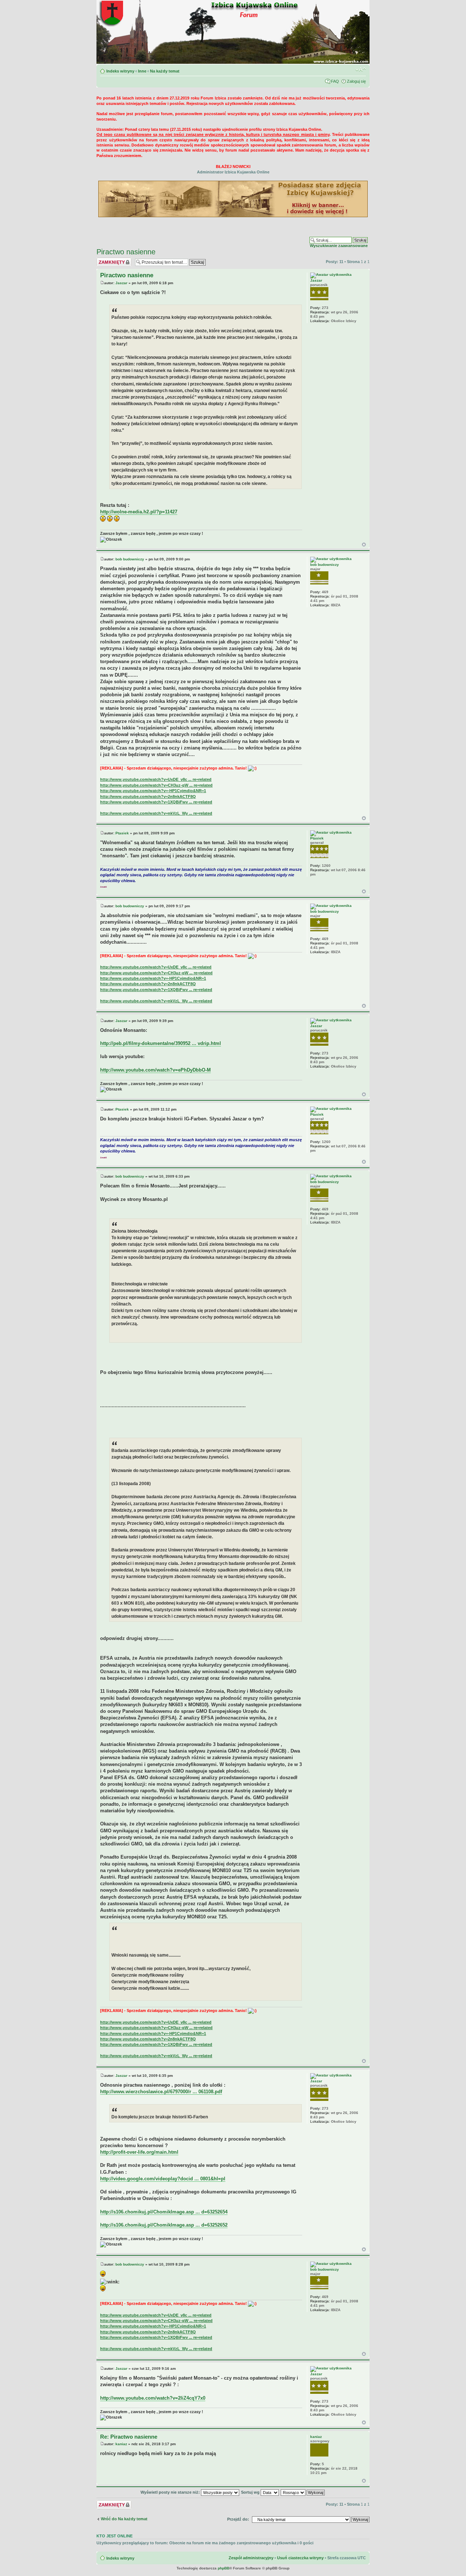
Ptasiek (122, 833)
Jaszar (121, 283)
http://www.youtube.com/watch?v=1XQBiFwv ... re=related (156, 802)
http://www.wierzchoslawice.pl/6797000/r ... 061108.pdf (161, 2092)
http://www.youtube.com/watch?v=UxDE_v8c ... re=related (156, 779)
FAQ (335, 81)
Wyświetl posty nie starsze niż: (171, 2492)
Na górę (364, 545)
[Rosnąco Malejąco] (303, 2492)
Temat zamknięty (113, 260)
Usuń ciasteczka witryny (300, 2558)
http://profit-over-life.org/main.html (139, 2152)
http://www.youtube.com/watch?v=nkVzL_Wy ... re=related (156, 813)
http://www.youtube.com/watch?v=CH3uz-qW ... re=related (156, 785)
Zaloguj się (356, 81)
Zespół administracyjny (251, 2558)
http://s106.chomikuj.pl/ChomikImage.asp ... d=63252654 (164, 2212)
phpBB (224, 2568)
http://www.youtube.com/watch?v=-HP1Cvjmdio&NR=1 (153, 791)
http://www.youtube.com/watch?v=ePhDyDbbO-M (155, 1070)
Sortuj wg (251, 2492)
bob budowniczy (130, 559)
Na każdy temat (165, 71)
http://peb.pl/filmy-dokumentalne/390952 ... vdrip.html (161, 1043)
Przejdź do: (238, 2519)
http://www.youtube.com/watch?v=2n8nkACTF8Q (148, 796)
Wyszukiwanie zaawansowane (339, 246)
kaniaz (121, 2444)
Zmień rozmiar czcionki (361, 70)
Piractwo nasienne (126, 252)
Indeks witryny (120, 71)
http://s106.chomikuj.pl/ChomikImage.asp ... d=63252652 (164, 2225)
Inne (142, 71)
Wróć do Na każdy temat (124, 2519)
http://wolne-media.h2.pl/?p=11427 (139, 512)
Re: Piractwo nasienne (129, 2437)
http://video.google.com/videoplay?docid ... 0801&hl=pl (163, 2179)
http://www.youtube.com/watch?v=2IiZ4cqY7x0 (153, 2398)
